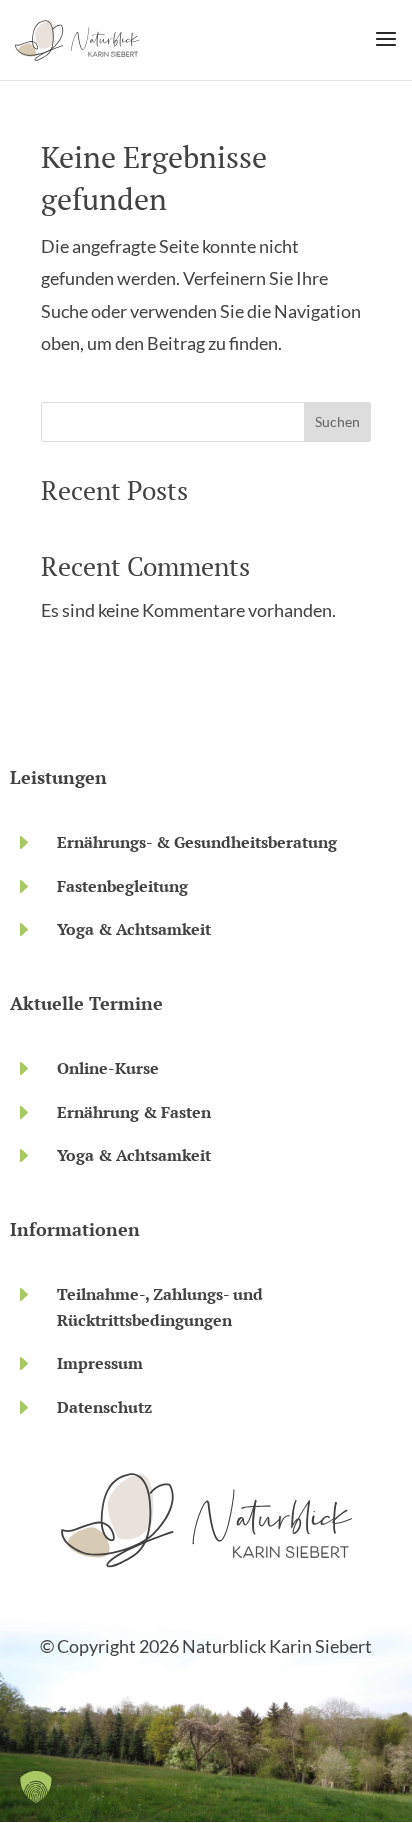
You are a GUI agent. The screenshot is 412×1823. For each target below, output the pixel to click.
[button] (36, 1787)
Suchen (337, 421)
